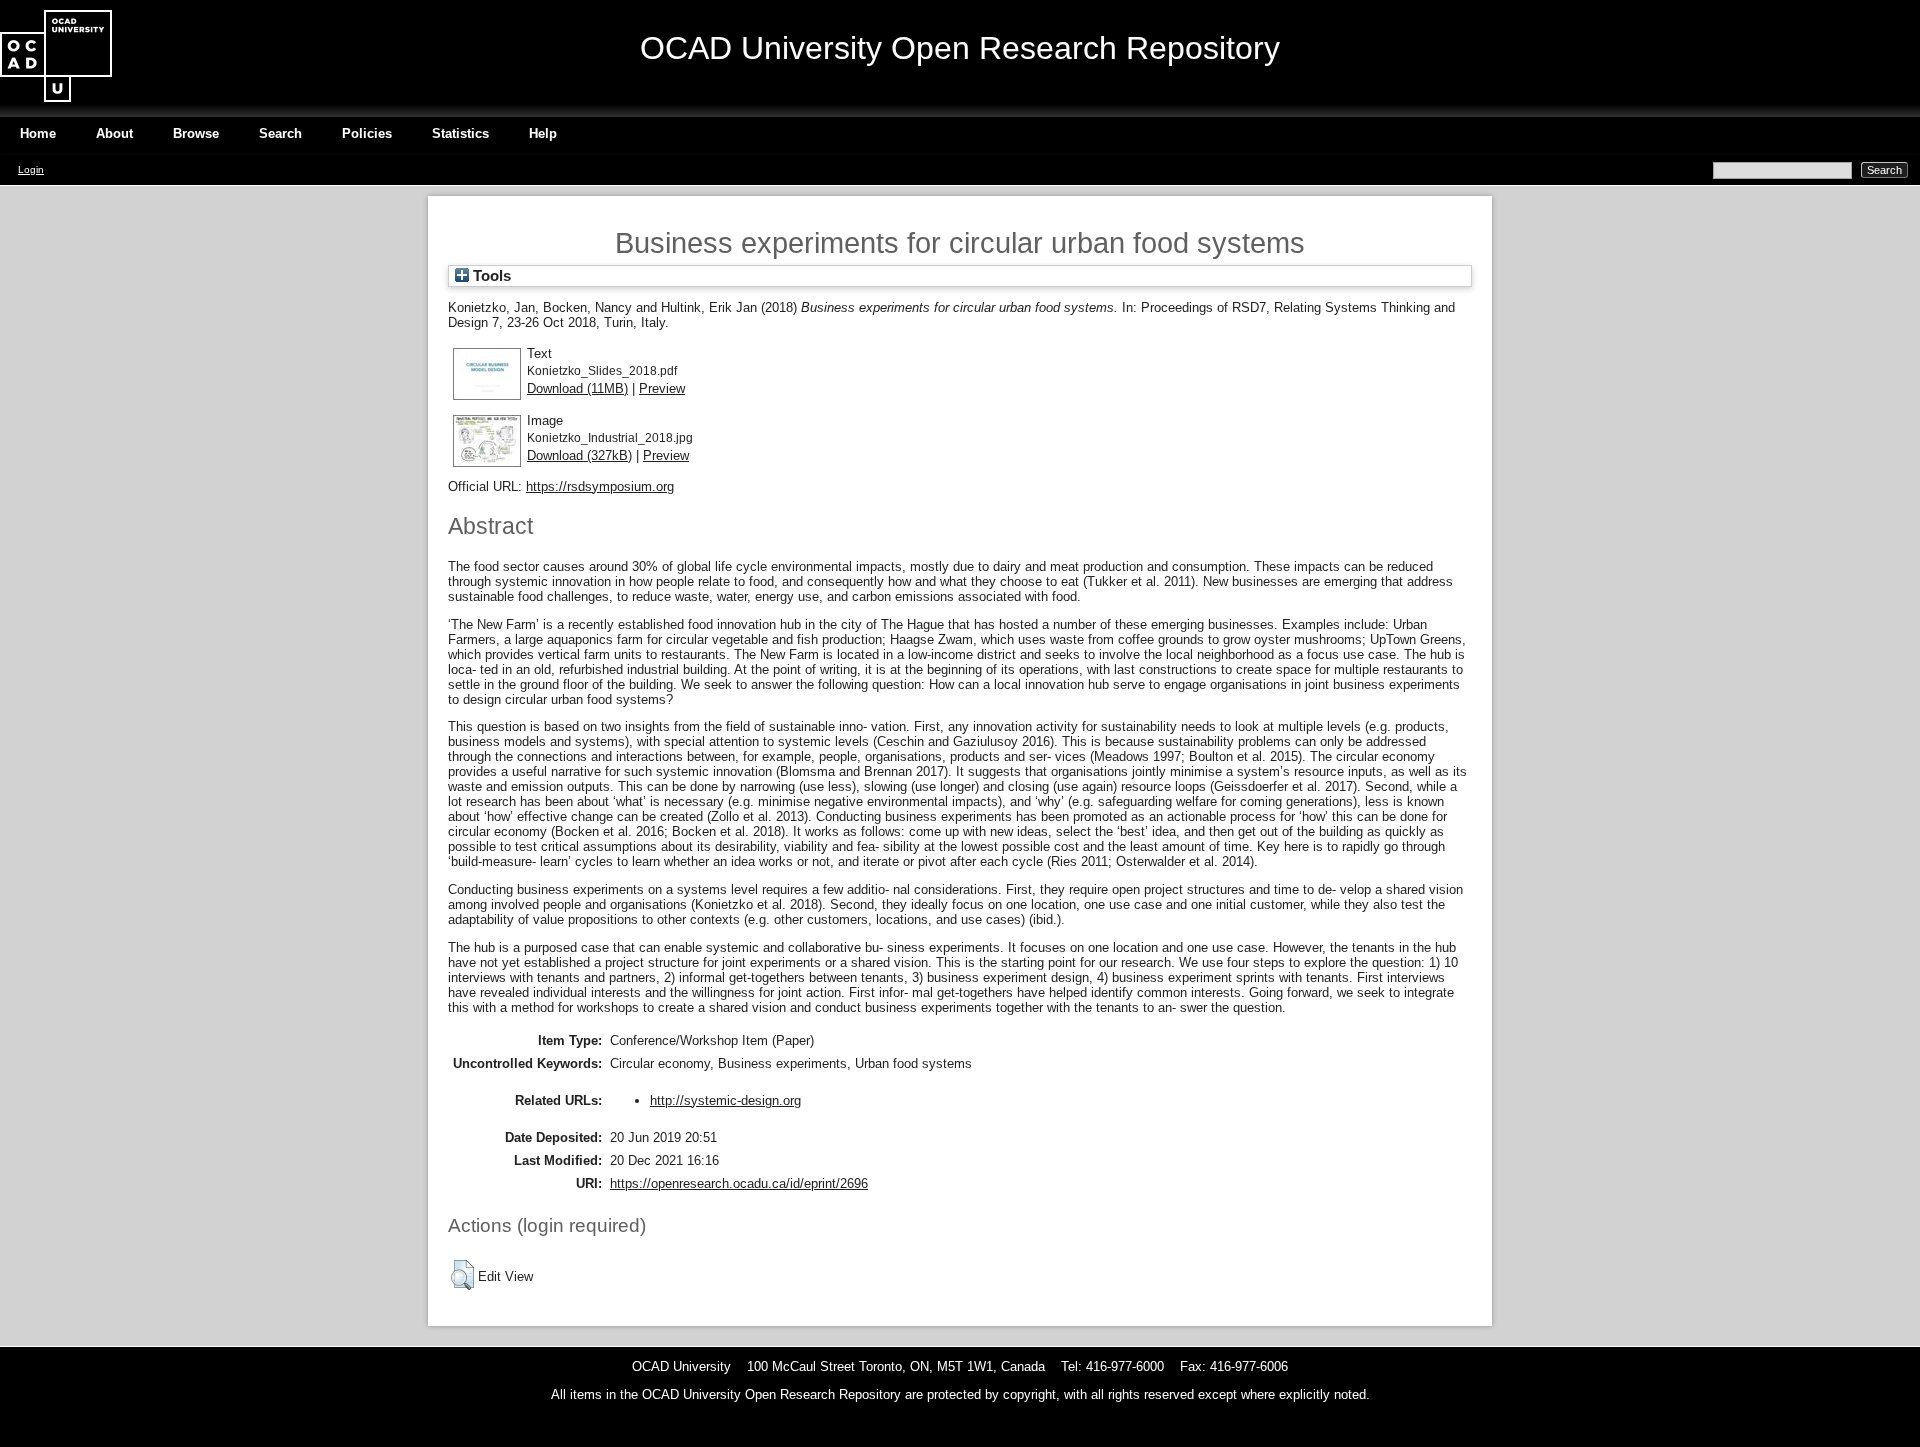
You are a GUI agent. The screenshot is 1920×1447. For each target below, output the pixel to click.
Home (38, 133)
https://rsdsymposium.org (600, 486)
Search (280, 133)
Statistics (460, 133)
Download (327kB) (579, 455)
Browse (196, 133)
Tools (490, 276)
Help (543, 133)
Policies (367, 133)
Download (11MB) (577, 388)
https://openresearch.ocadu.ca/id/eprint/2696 (739, 1183)
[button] (462, 1275)
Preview (662, 388)
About (114, 133)
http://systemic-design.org (725, 1100)
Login (31, 169)
